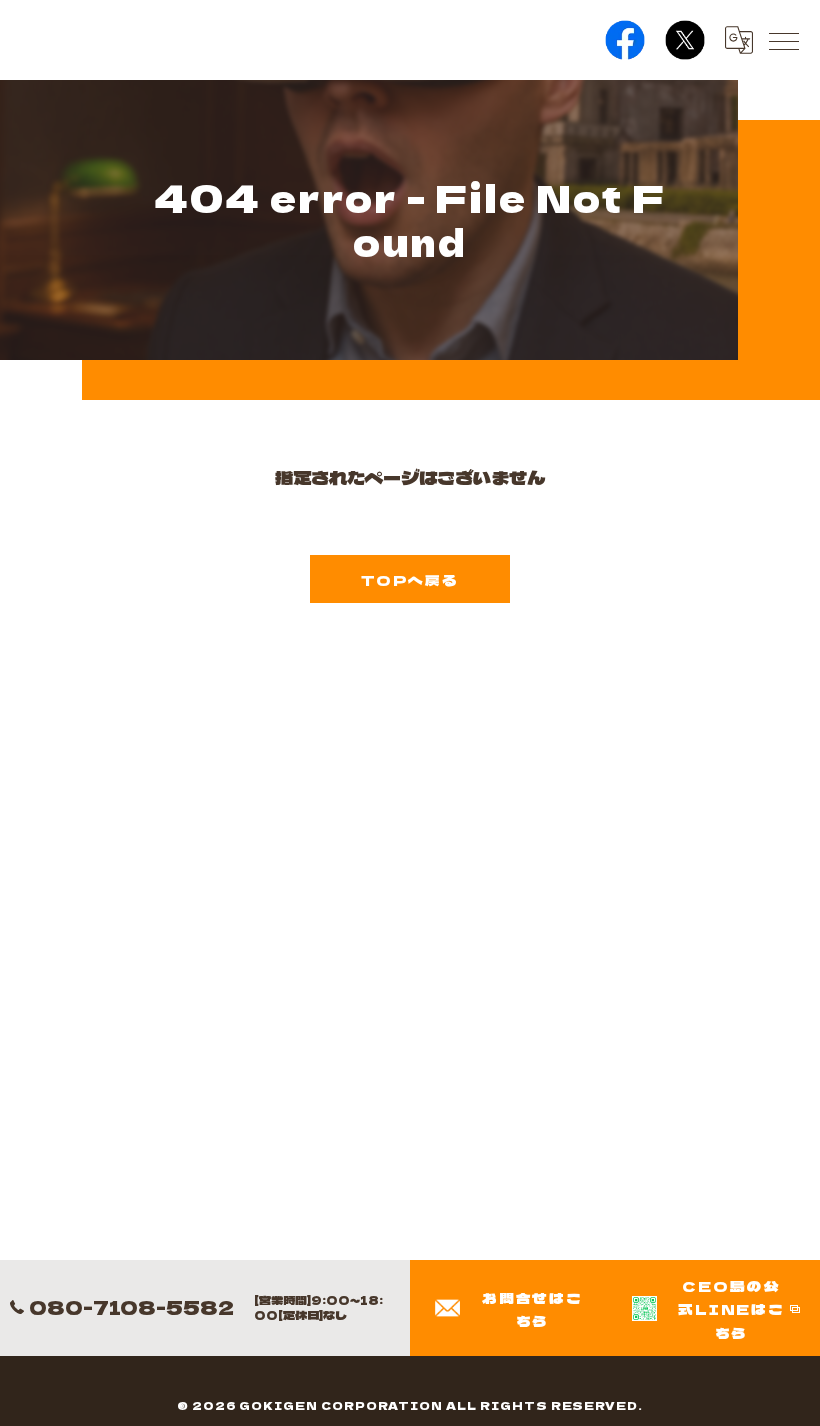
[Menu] (783, 40)
